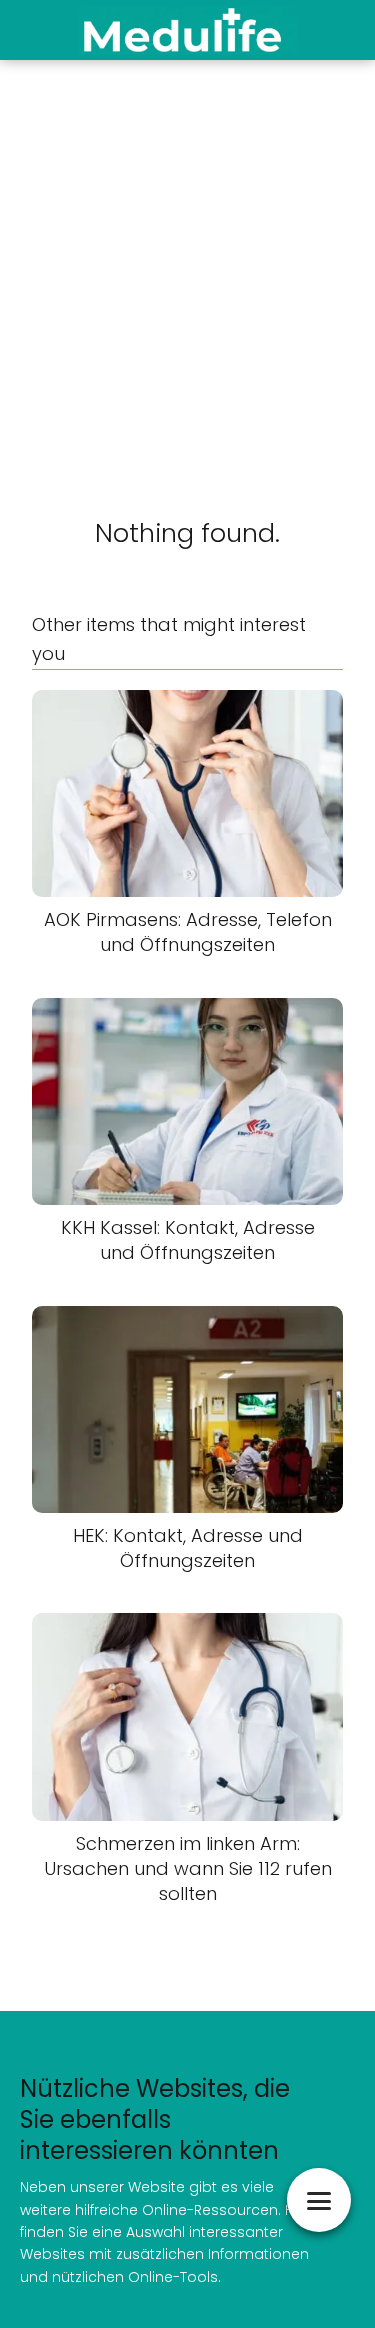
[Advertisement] (187, 257)
